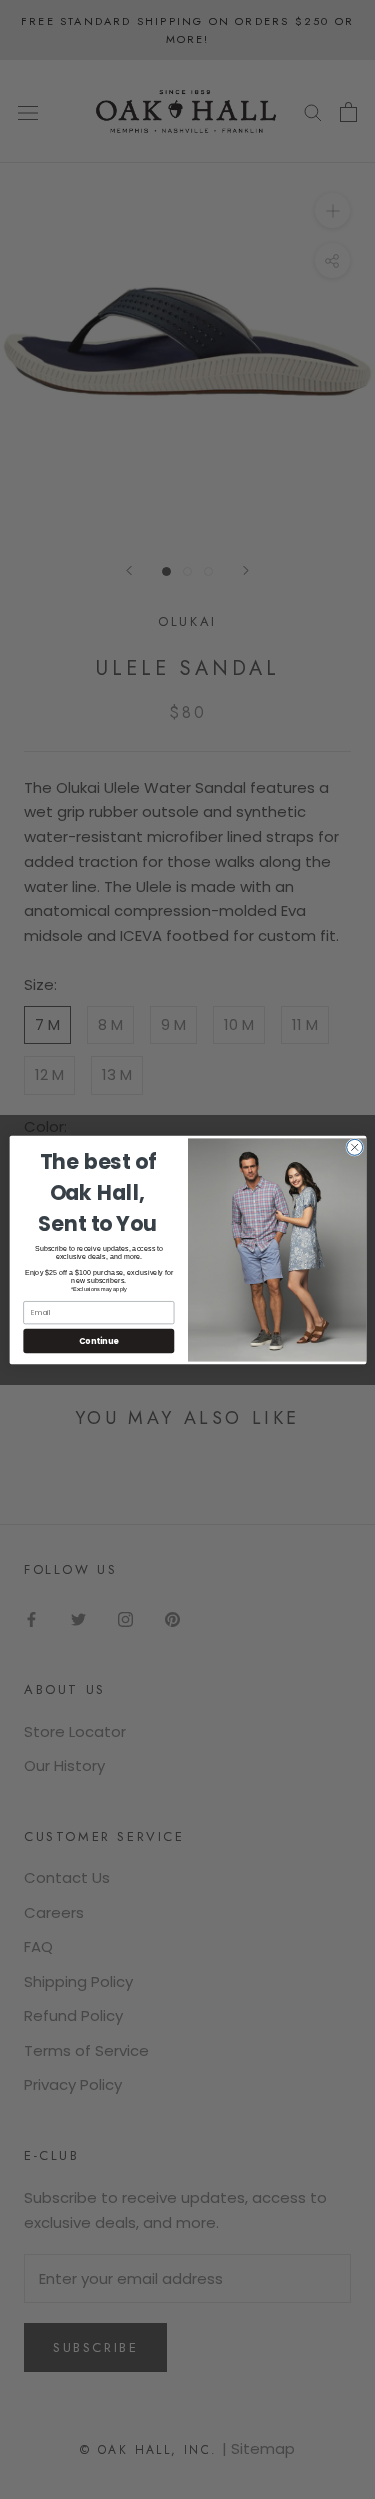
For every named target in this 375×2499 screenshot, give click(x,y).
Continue (98, 1340)
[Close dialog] (354, 1147)
